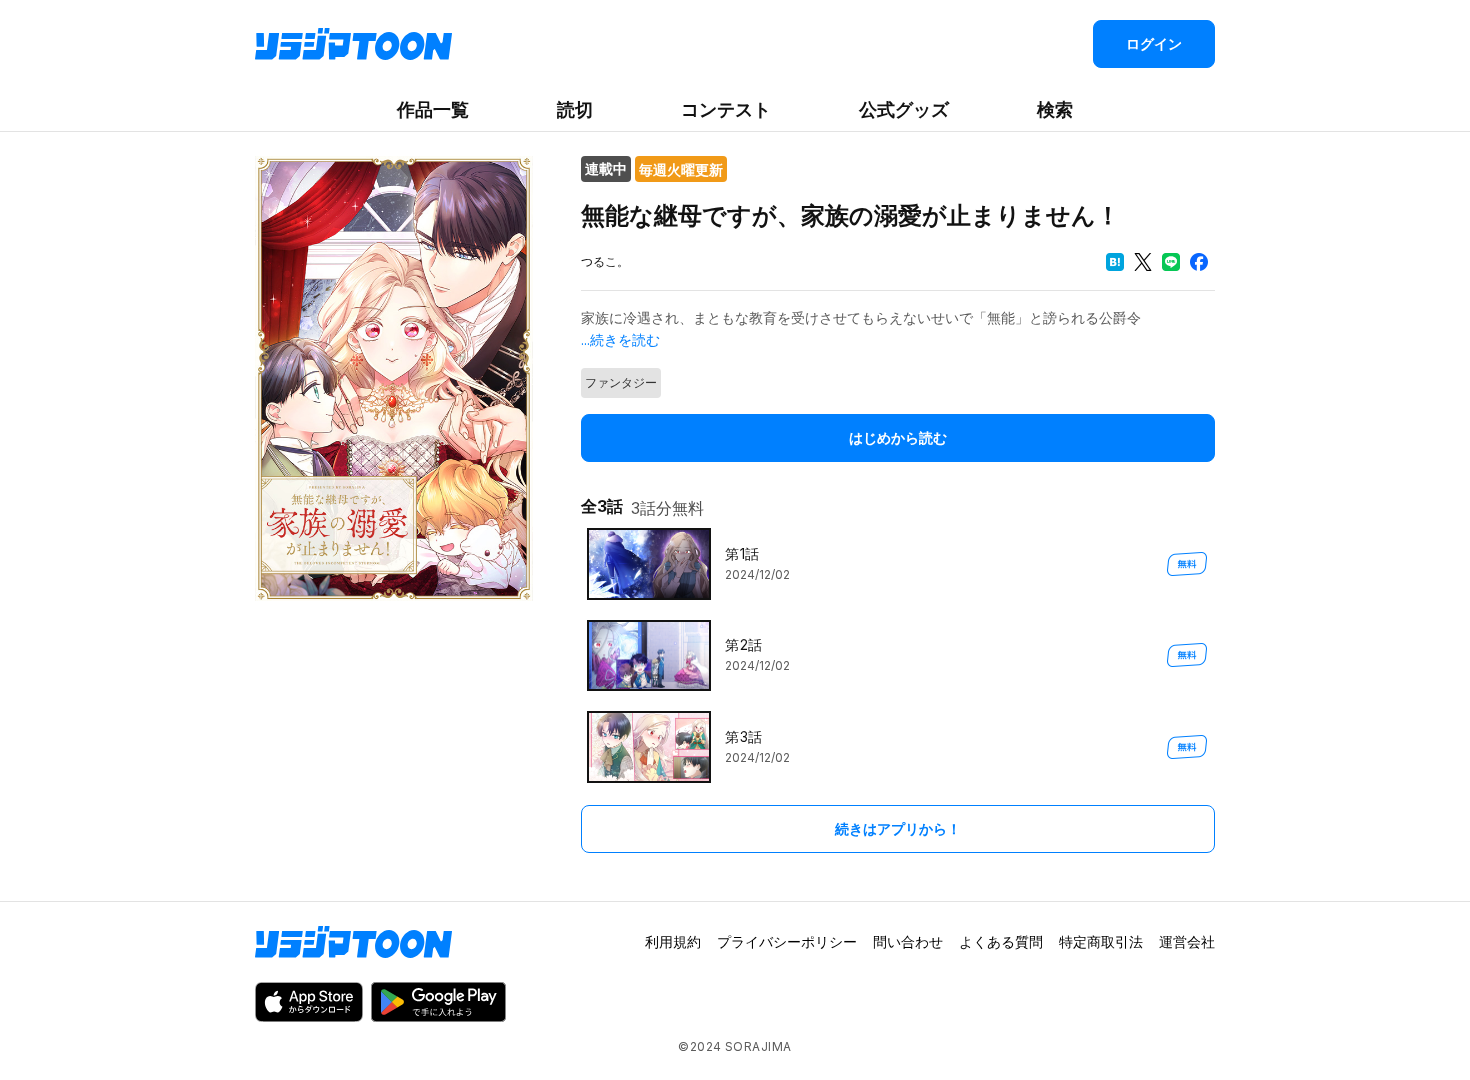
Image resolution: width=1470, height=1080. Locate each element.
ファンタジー (621, 382)
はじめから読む (898, 437)
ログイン (1154, 43)
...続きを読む (620, 339)
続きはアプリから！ (898, 828)
